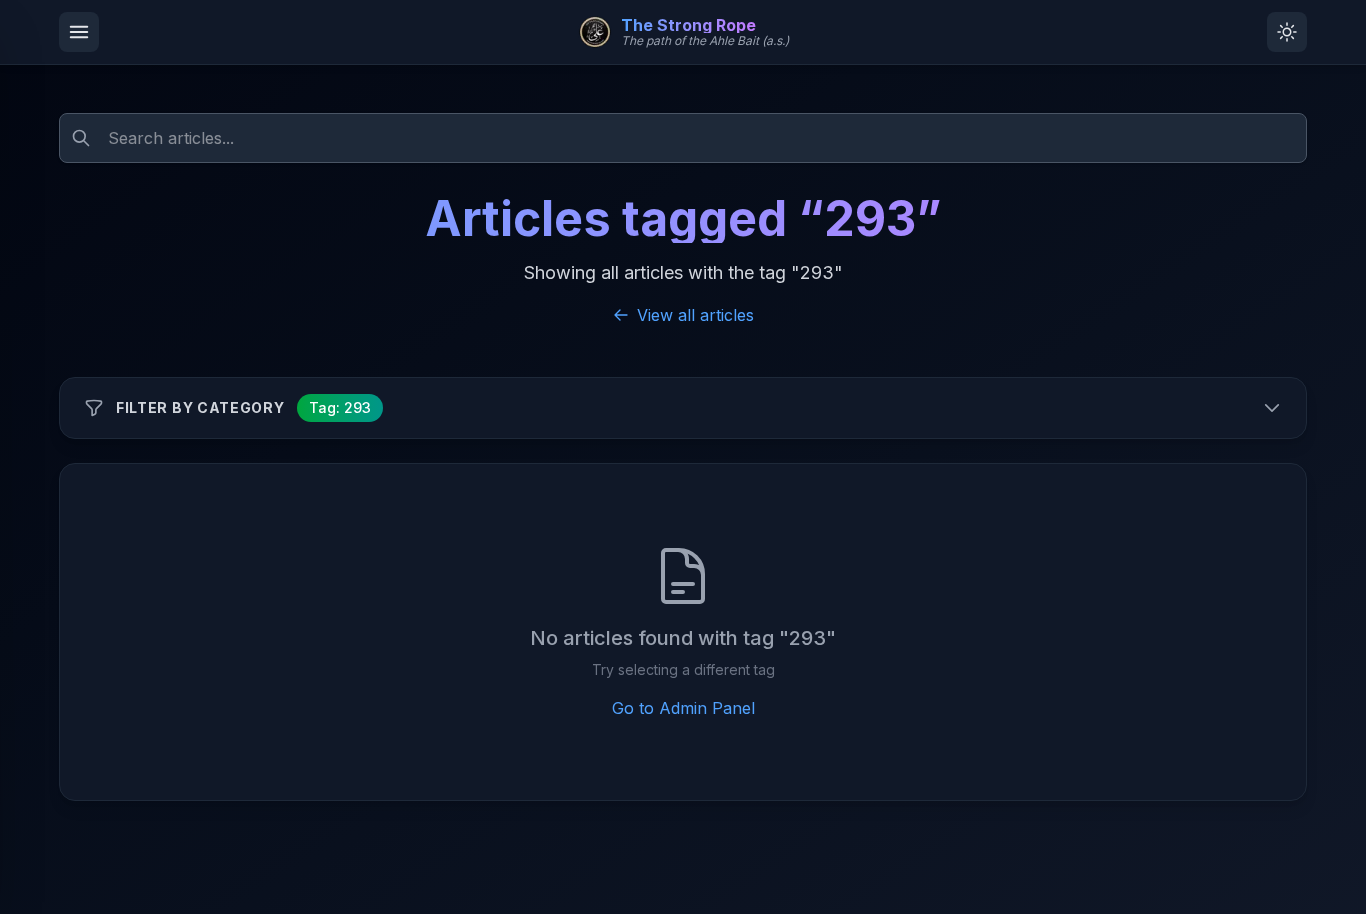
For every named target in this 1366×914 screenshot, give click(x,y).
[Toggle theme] (1287, 32)
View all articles (695, 315)
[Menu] (79, 32)
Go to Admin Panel (683, 708)
